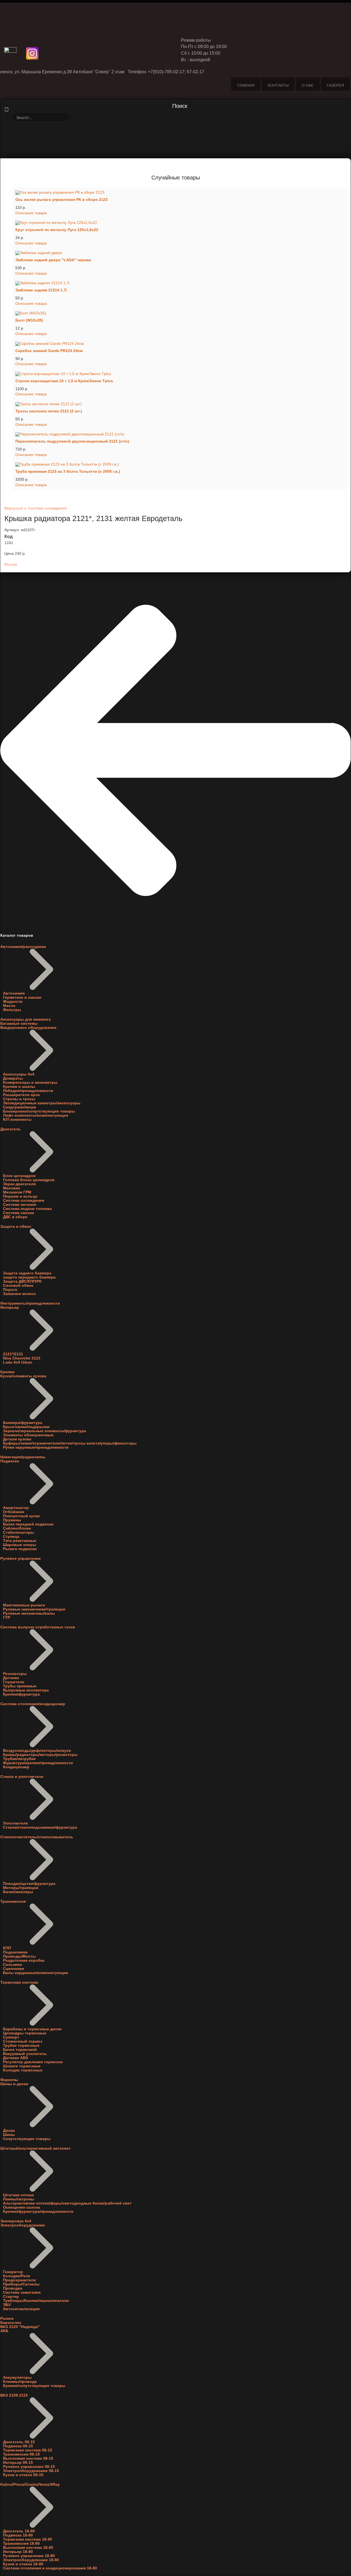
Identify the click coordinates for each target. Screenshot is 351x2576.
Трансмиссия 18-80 (21, 2543)
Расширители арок (21, 1095)
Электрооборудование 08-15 (31, 2471)
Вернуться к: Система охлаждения (36, 508)
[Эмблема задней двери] (180, 253)
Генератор (13, 2272)
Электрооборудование (23, 2225)
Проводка (13, 2288)
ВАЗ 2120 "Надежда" (20, 2327)
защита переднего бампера (29, 1277)
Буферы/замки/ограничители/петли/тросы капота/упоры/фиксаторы (70, 1443)
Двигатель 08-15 (19, 2442)
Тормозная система (19, 1982)
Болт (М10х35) (29, 320)
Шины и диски (14, 2084)
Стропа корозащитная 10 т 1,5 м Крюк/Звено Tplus (64, 381)
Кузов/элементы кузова (23, 1376)
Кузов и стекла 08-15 (23, 2475)
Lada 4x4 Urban (18, 1362)
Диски (9, 2131)
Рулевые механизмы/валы (29, 1613)
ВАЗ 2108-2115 (14, 2395)
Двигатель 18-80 (19, 2531)
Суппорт (11, 2037)
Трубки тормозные (21, 2046)
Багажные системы (19, 1024)
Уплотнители (15, 1823)
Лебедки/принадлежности (28, 1091)
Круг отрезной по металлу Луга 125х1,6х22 (57, 230)
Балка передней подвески (28, 1524)
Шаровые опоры (19, 1545)
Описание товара (31, 213)
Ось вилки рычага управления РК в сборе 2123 (61, 200)
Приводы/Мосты (19, 1956)
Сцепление (14, 1969)
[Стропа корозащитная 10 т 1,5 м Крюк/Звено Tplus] (180, 374)
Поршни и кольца (20, 1196)
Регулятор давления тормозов (33, 2062)
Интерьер (10, 1307)
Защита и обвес (16, 1227)
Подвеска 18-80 (18, 2535)
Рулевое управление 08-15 (29, 2467)
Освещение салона (22, 2207)
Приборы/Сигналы (21, 2284)
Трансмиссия (13, 1901)
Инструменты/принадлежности (30, 1303)
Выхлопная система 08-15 (28, 2458)
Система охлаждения (24, 1200)
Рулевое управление (21, 1559)
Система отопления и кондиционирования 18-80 (50, 2568)
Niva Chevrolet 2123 (22, 1358)
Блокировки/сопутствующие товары (39, 1111)
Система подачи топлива (27, 1209)
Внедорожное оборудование (28, 1028)
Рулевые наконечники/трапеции (34, 1609)
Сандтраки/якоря (19, 1107)
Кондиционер (16, 1767)
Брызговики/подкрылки (26, 1427)
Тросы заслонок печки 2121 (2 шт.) (49, 411)
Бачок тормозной (20, 2050)
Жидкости (13, 1002)
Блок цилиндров (19, 1176)
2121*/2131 (13, 1354)
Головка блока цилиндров (29, 1180)
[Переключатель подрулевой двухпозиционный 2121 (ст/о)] (180, 434)
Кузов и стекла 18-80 (23, 2564)
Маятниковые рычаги (24, 1605)
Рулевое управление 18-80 (29, 2556)
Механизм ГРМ (17, 1192)
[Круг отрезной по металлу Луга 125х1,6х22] (180, 223)
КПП (7, 1948)
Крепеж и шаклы (19, 1087)
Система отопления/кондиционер (33, 1704)
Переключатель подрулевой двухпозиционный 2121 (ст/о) (72, 441)
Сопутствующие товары (27, 2139)
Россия (11, 565)
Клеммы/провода (20, 2382)
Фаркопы (9, 2080)
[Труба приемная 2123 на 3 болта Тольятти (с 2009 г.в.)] (180, 464)
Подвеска (10, 1461)
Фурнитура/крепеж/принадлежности (38, 1763)
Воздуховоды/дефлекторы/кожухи (37, 1751)
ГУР (7, 1618)
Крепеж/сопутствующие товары (34, 2386)
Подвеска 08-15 (18, 2446)
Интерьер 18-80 (18, 2552)
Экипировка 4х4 (16, 2221)
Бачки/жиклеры (18, 1892)
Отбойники (14, 1512)
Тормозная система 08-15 (28, 2450)
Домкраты (13, 1078)
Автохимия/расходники (23, 947)
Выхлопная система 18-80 (28, 2548)
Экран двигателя (19, 1184)
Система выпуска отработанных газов (38, 1627)
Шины (9, 2135)
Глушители (14, 1682)
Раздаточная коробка (24, 1960)
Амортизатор (16, 1508)
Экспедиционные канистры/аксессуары (42, 1103)
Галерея (335, 85)
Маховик (12, 1188)
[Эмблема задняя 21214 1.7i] (180, 283)
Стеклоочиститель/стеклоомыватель (37, 1837)
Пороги (10, 1290)
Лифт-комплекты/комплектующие (36, 1115)
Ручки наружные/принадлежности (36, 1447)
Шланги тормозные (22, 2066)
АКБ (4, 2331)
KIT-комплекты (17, 1120)
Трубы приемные (20, 1686)
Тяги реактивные (20, 1541)
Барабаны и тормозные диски (32, 2029)
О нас (308, 85)
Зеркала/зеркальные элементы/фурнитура (45, 1431)
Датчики (11, 1678)
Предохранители (19, 2280)
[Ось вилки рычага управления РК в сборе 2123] (180, 193)
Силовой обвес (18, 1286)
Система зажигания (22, 2292)
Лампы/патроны (19, 2199)
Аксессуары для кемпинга (26, 1019)
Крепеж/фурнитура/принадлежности (38, 2212)
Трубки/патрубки (19, 1759)
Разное (7, 2319)
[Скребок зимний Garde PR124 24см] (180, 344)
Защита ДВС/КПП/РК (22, 1281)
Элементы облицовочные (28, 1435)
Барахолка (11, 2323)
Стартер (11, 2297)
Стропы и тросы (19, 1099)
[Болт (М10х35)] (180, 313)
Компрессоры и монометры (30, 1083)
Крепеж (7, 1372)
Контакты (278, 85)
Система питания (20, 1205)
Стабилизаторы (19, 1532)
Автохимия (14, 993)
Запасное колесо (19, 1294)
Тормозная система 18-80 (28, 2539)
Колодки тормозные (23, 2070)
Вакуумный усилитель (25, 2054)
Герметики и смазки (22, 997)
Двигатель (11, 1129)
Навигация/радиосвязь (23, 1457)
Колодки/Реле (17, 2276)
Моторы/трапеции (21, 1888)
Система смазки (19, 1213)
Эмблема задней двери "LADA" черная (53, 260)
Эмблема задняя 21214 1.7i (41, 290)
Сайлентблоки (17, 1528)
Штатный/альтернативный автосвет (36, 2148)
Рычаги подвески (20, 1549)
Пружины (12, 1520)
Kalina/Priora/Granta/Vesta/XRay (30, 2484)
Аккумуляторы (17, 2377)
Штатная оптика (18, 2195)
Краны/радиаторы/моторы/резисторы (40, 1755)
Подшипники (15, 1952)
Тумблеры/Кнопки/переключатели (36, 2301)
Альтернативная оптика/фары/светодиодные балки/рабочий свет (67, 2203)
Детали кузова (17, 1439)
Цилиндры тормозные (25, 2033)
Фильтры (12, 1010)
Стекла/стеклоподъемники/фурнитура (40, 1827)
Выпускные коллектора (26, 1690)
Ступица (11, 1537)
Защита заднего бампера (27, 1273)
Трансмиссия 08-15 (21, 2454)
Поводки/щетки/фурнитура (29, 1884)
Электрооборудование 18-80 (31, 2560)
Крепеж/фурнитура (21, 1694)
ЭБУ (7, 2305)
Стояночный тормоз (23, 2041)
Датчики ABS (15, 2058)
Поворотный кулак (21, 1516)
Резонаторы (15, 1674)
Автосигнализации (21, 2309)
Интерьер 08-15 (18, 2463)
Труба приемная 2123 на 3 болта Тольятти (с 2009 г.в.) (68, 471)
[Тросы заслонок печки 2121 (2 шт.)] (180, 404)
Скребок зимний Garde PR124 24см (49, 351)
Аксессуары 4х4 (19, 1074)
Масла (9, 1006)
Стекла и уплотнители (22, 1777)
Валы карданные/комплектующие (36, 1973)
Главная (246, 85)
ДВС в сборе (15, 1217)
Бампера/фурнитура (23, 1423)
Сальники (12, 1965)
